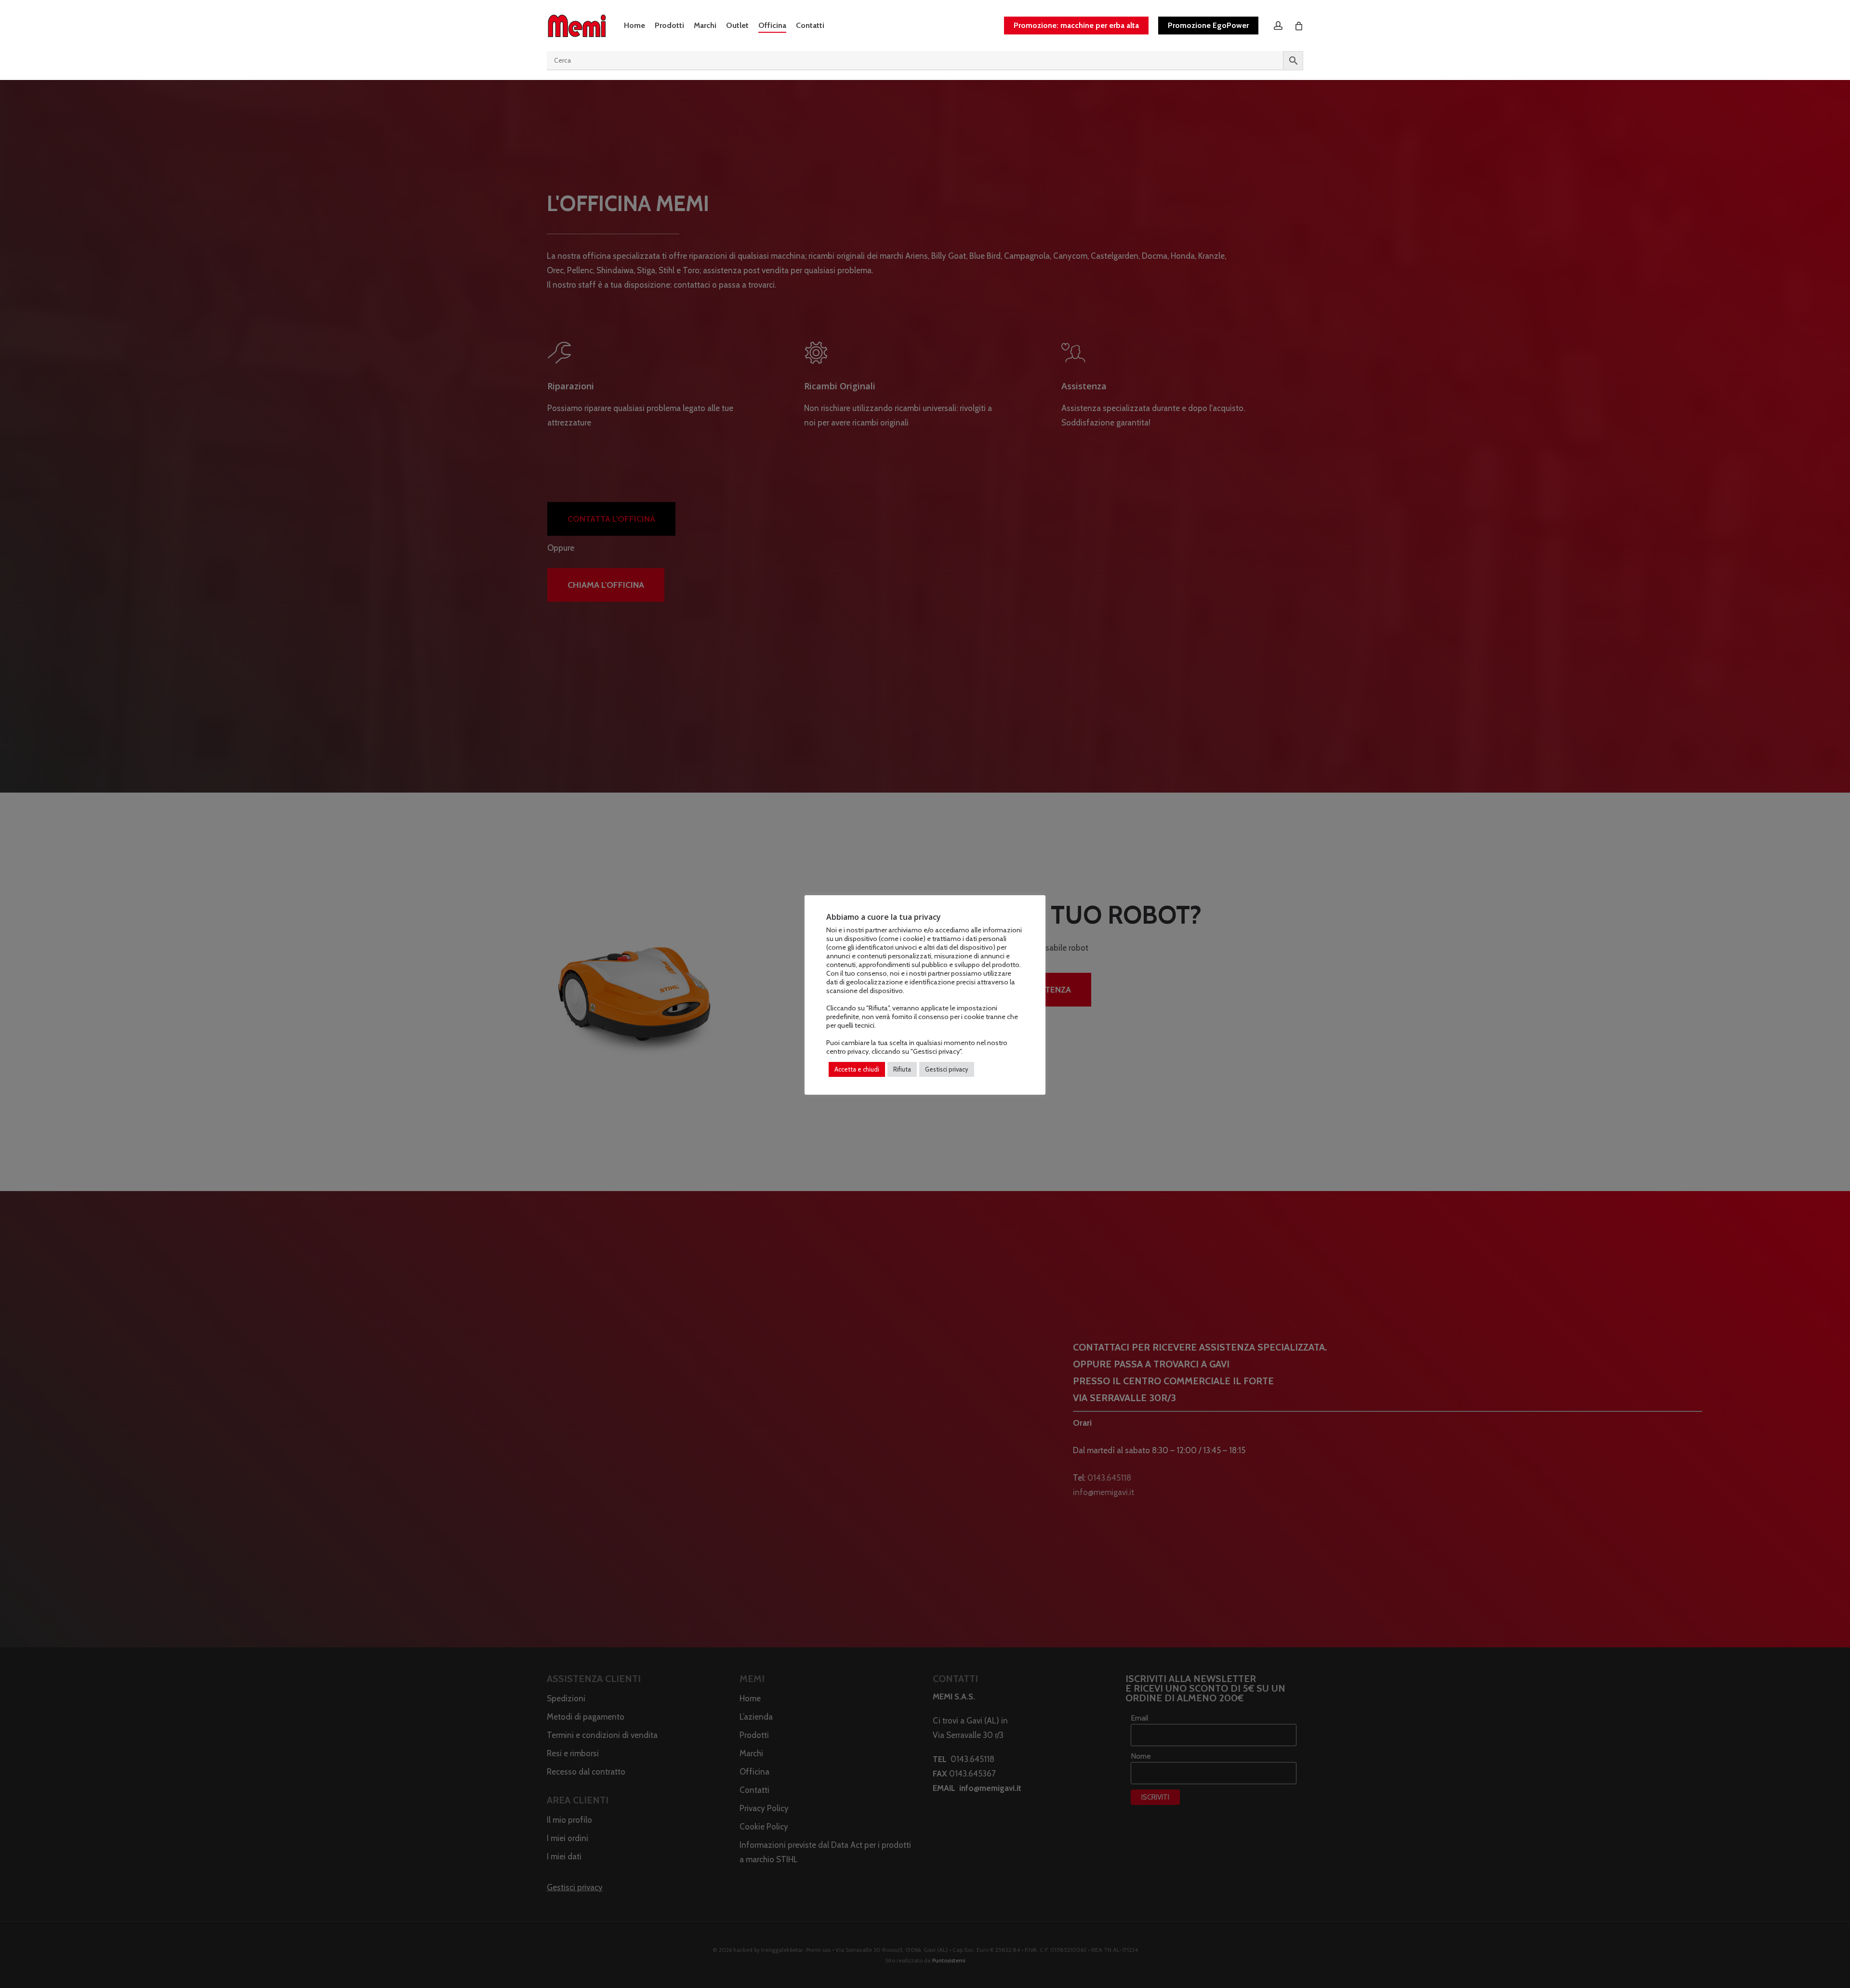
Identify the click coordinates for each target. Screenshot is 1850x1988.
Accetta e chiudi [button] (857, 1069)
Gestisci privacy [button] (947, 1069)
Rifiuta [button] (902, 1069)
